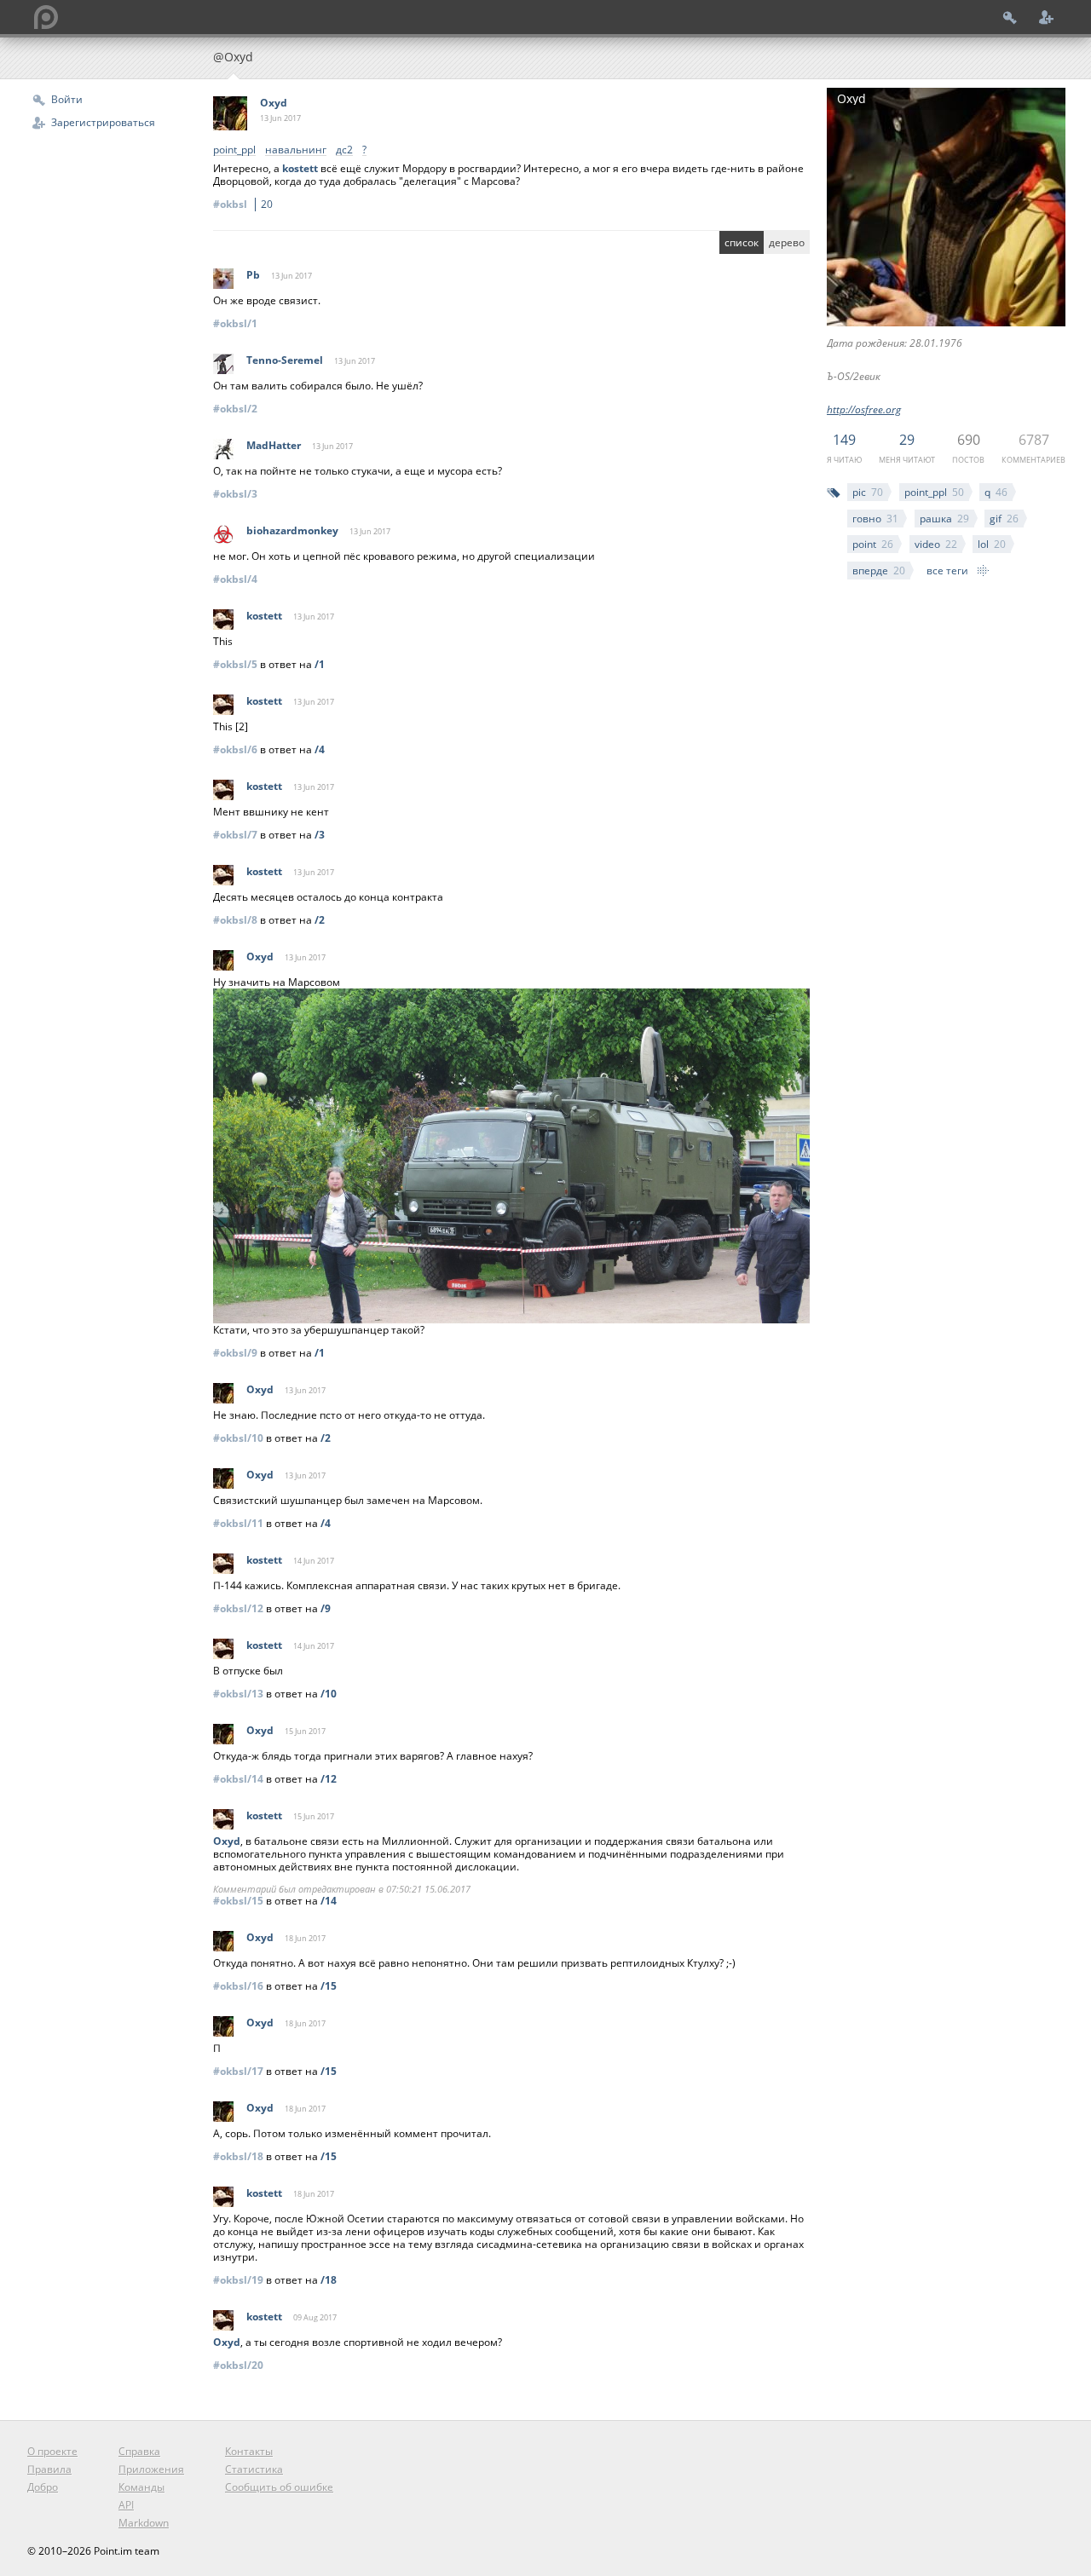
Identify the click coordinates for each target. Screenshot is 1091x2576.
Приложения (151, 2469)
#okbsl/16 (238, 1986)
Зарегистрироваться (103, 122)
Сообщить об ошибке (279, 2487)
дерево (787, 242)
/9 (326, 1608)
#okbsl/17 (238, 2071)
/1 (320, 664)
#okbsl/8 (235, 920)
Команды (141, 2487)
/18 (329, 2280)
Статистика (254, 2469)
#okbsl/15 (238, 1901)
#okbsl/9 (235, 1353)
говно (875, 519)
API (126, 2505)
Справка (139, 2451)
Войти (67, 99)
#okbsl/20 (238, 2365)
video (936, 544)
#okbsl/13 (238, 1694)
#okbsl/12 (238, 1608)
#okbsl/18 (238, 2156)
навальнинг (296, 150)
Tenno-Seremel (285, 360)
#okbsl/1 (235, 323)
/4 (320, 749)
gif (1004, 519)
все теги (947, 571)
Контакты (249, 2451)
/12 (329, 1779)
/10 (329, 1694)
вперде (879, 571)
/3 (320, 835)
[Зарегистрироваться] (1047, 17)
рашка (944, 519)
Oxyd (274, 103)
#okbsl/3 (235, 494)
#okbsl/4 (235, 579)
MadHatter (274, 445)
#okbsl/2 (235, 409)
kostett (300, 168)
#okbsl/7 (235, 835)
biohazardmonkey (292, 530)
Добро (43, 2487)
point (873, 544)
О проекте (52, 2451)
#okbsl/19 (238, 2280)
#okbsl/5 (235, 664)
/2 (320, 920)
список (742, 242)
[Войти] (1010, 17)
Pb (253, 275)
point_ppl (934, 492)
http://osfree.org (864, 409)
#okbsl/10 (238, 1438)
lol (992, 544)
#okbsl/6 (235, 749)
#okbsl (243, 204)
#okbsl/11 (238, 1523)
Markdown (144, 2523)
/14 (329, 1901)
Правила (49, 2469)
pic (868, 492)
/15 (329, 1986)
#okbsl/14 (238, 1779)
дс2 (344, 150)
